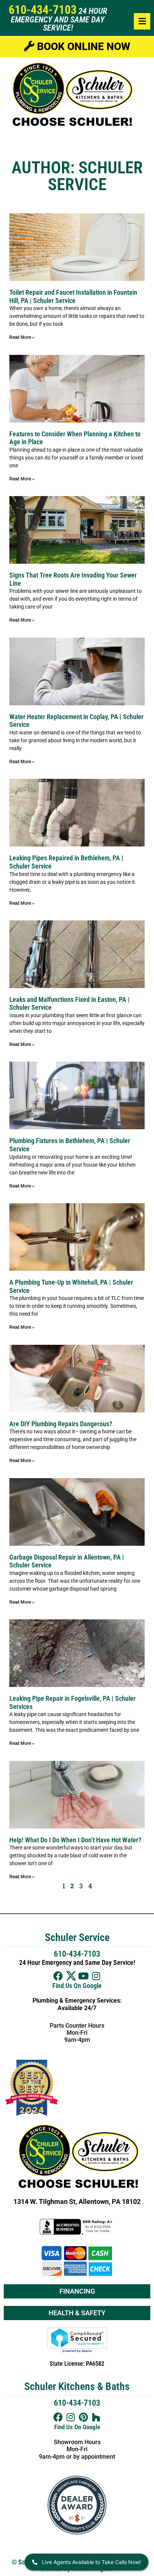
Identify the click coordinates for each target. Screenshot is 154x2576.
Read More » (22, 337)
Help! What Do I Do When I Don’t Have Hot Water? (75, 1840)
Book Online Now (82, 47)
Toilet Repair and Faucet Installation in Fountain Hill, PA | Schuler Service (73, 296)
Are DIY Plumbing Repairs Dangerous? (61, 1424)
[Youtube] (84, 1976)
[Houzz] (96, 2417)
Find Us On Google (77, 1986)
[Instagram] (96, 1976)
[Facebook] (58, 1976)
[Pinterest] (84, 2417)
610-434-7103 (43, 10)
